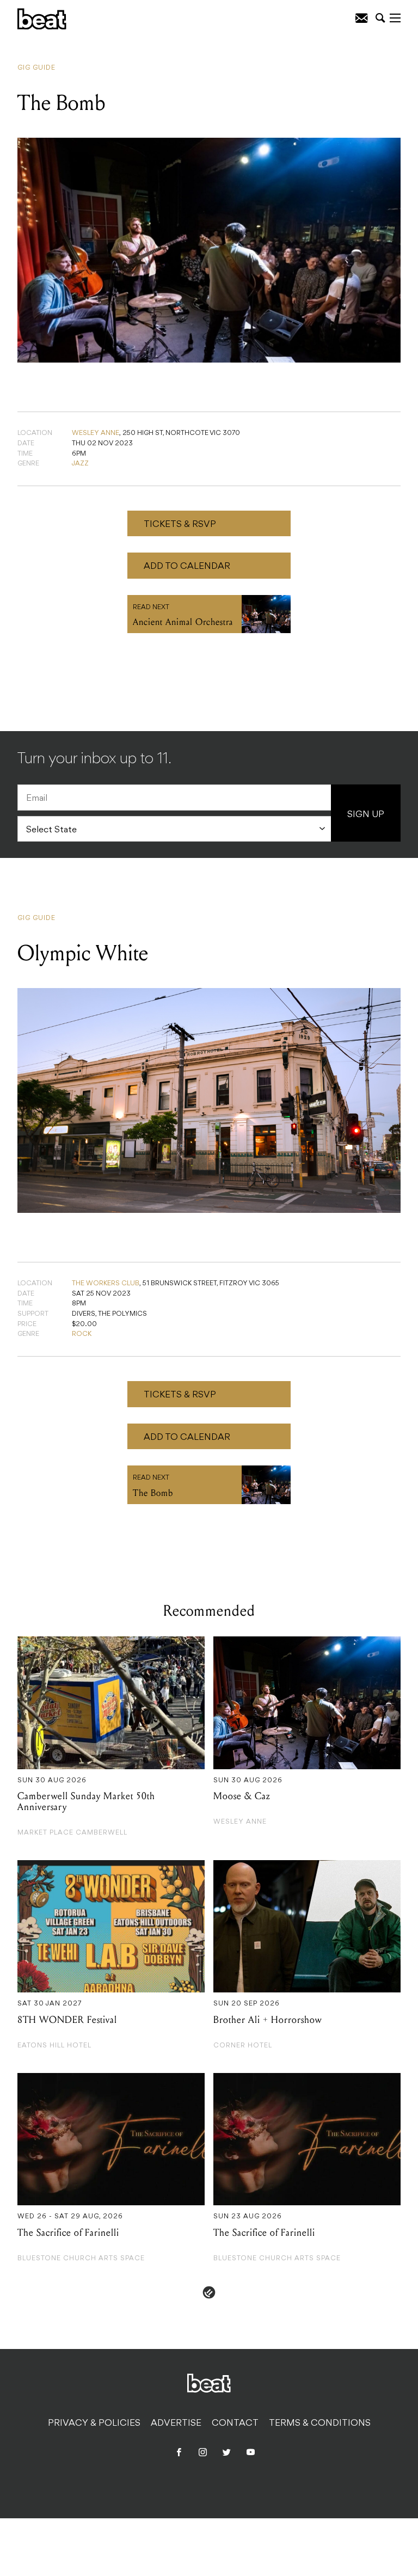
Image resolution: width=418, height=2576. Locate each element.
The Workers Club (106, 1284)
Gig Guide (36, 68)
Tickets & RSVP (180, 525)
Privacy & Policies (94, 2424)
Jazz (80, 464)
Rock (82, 1334)
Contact (235, 2424)
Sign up (366, 815)
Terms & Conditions (320, 2424)
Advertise (176, 2424)
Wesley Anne (96, 433)
